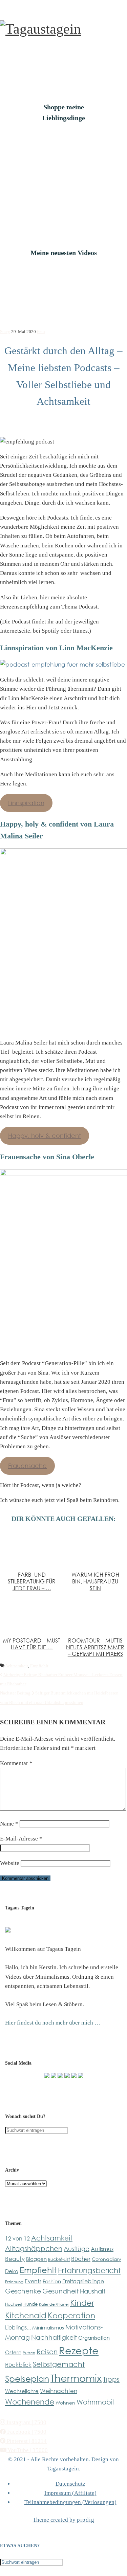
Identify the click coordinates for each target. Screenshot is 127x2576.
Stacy (5, 332)
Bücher (81, 2258)
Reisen (47, 2352)
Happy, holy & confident (45, 1136)
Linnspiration (26, 803)
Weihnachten (59, 2391)
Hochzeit (14, 2304)
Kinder (82, 2303)
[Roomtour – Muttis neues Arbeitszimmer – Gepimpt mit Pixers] (95, 1614)
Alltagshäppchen (34, 2248)
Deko (12, 2271)
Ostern (13, 2352)
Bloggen (36, 2259)
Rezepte (79, 2350)
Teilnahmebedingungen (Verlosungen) (70, 2502)
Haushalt (93, 2291)
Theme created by (64, 2520)
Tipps (111, 2379)
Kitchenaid (26, 2315)
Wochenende (30, 2402)
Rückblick (18, 2365)
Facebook (26, 2432)
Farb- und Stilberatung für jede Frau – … (32, 1581)
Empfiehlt (39, 1666)
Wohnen (65, 2403)
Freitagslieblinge (83, 2281)
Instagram (26, 2422)
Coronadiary (107, 2259)
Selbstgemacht (59, 2364)
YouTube (27, 2450)
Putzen (29, 2353)
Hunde (30, 2304)
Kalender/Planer (54, 2304)
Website (10, 1863)
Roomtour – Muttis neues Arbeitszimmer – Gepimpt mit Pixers (95, 1647)
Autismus (102, 2249)
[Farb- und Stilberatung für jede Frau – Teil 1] (32, 1549)
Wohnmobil (95, 2402)
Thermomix (76, 2378)
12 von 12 (17, 2238)
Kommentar (16, 1763)
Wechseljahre (22, 2391)
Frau (41, 332)
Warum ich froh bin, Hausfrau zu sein (95, 1581)
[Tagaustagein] (40, 29)
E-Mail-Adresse (21, 1839)
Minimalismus (48, 2327)
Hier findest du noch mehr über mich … (53, 2023)
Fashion (52, 2281)
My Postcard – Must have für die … (32, 1644)
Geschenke (23, 2291)
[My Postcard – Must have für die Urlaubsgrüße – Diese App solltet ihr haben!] (32, 1614)
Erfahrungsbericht (89, 2270)
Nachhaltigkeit (54, 2337)
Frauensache (27, 1466)
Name (9, 1824)
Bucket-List (59, 2259)
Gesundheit (60, 2291)
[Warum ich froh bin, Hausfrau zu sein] (95, 1549)
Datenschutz (70, 2484)
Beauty (15, 2259)
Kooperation (71, 2315)
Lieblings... (18, 2327)
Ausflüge (77, 2249)
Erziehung (14, 2282)
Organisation (94, 2338)
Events (33, 2281)
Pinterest (26, 2441)
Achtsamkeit (17, 1666)
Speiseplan (27, 2378)
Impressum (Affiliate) (70, 2493)
